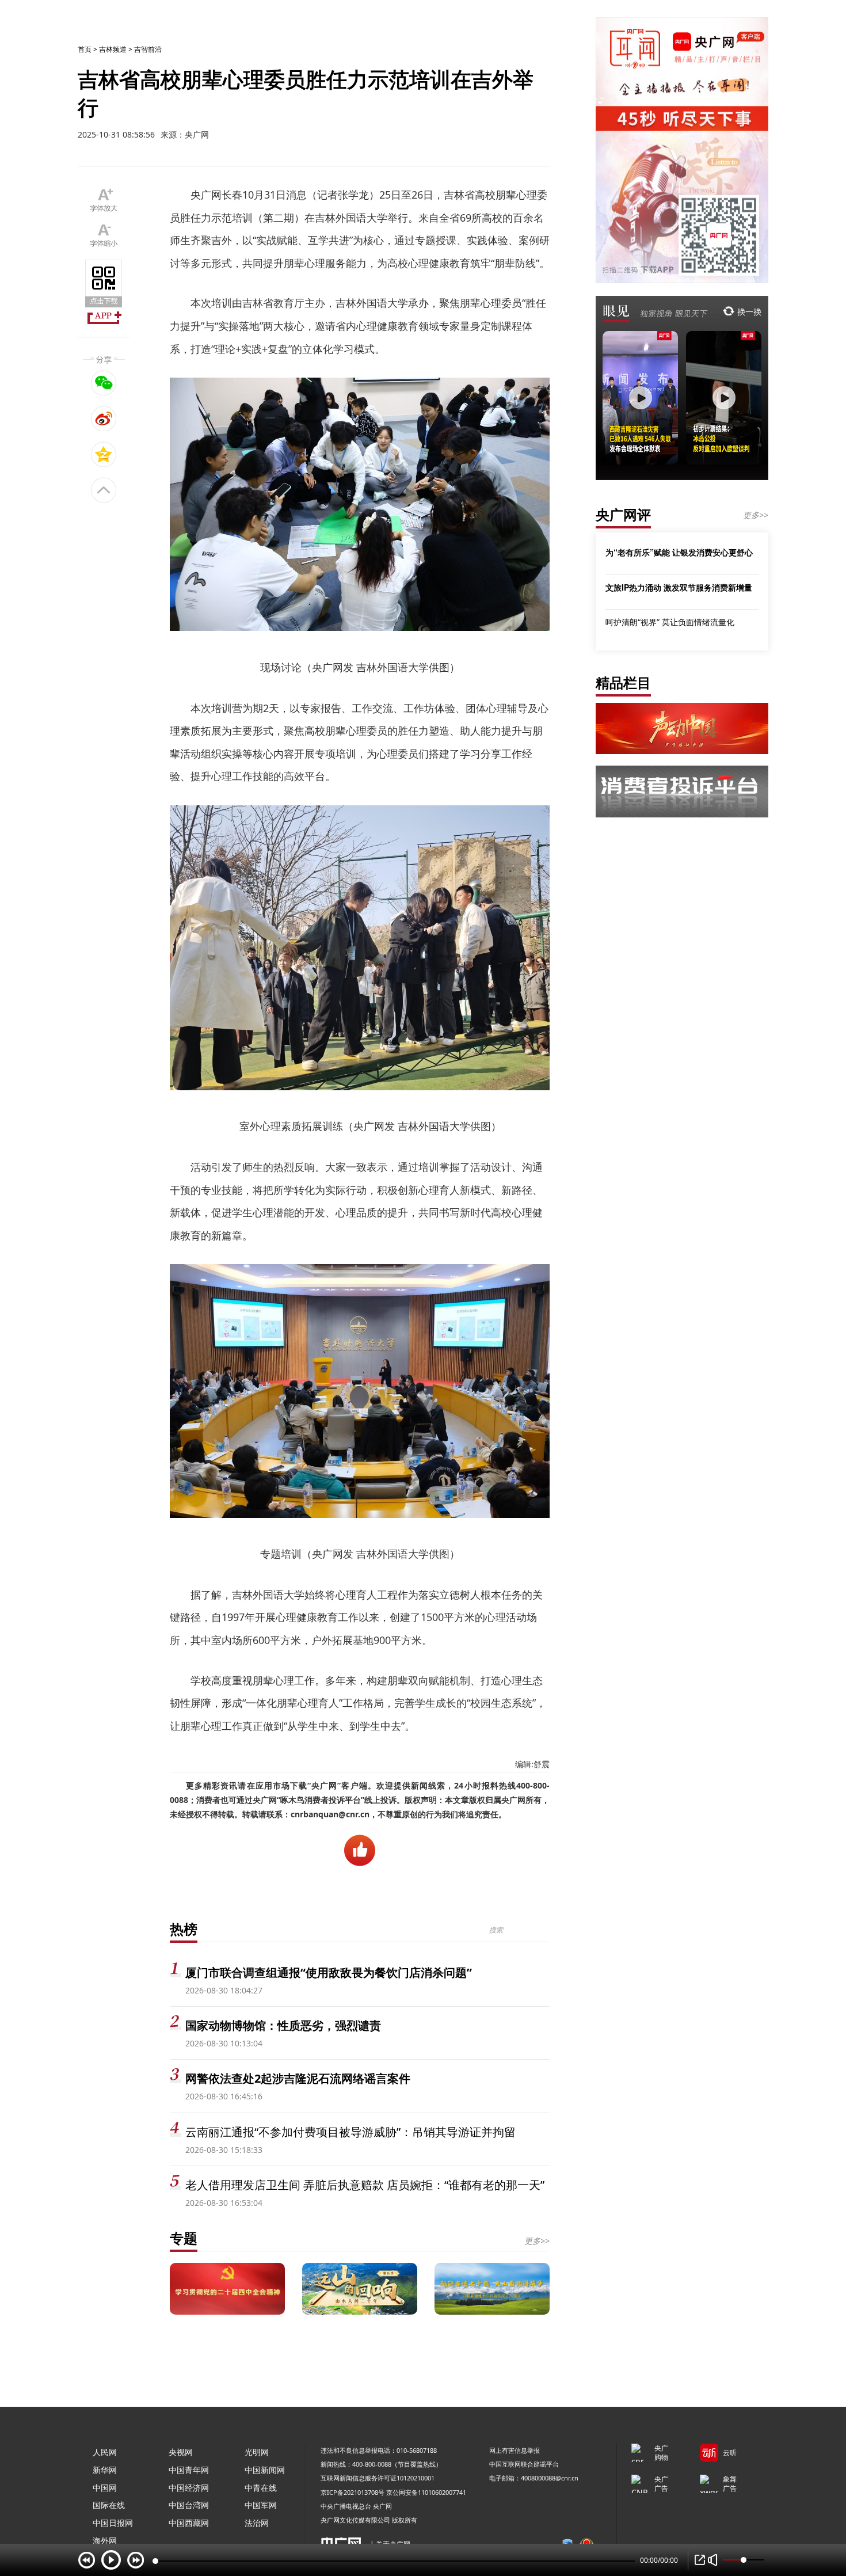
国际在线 (109, 2505)
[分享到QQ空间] (104, 454)
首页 (85, 49)
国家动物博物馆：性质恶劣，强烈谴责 (283, 2025)
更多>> (537, 2241)
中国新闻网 (265, 2470)
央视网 (181, 2452)
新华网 (105, 2470)
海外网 (105, 2541)
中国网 (105, 2488)
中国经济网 (189, 2488)
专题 (184, 2238)
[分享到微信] (104, 383)
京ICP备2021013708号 (352, 2492)
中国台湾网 (189, 2505)
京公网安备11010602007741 (426, 2492)
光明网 (257, 2452)
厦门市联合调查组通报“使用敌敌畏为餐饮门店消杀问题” (329, 1972)
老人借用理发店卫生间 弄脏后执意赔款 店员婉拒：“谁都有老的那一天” (365, 2185)
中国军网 (261, 2505)
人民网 (105, 2452)
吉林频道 (113, 49)
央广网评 (623, 514)
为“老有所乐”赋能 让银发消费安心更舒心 (679, 552)
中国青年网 (189, 2470)
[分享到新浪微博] (104, 418)
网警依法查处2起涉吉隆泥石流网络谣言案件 (298, 2078)
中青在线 (261, 2488)
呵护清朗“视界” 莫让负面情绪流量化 (670, 622)
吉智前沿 (148, 49)
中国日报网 (113, 2523)
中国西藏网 (189, 2523)
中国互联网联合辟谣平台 (524, 2464)
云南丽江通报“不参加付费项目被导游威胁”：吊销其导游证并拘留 (350, 2132)
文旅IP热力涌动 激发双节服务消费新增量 (679, 587)
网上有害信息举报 (515, 2450)
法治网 (257, 2523)
